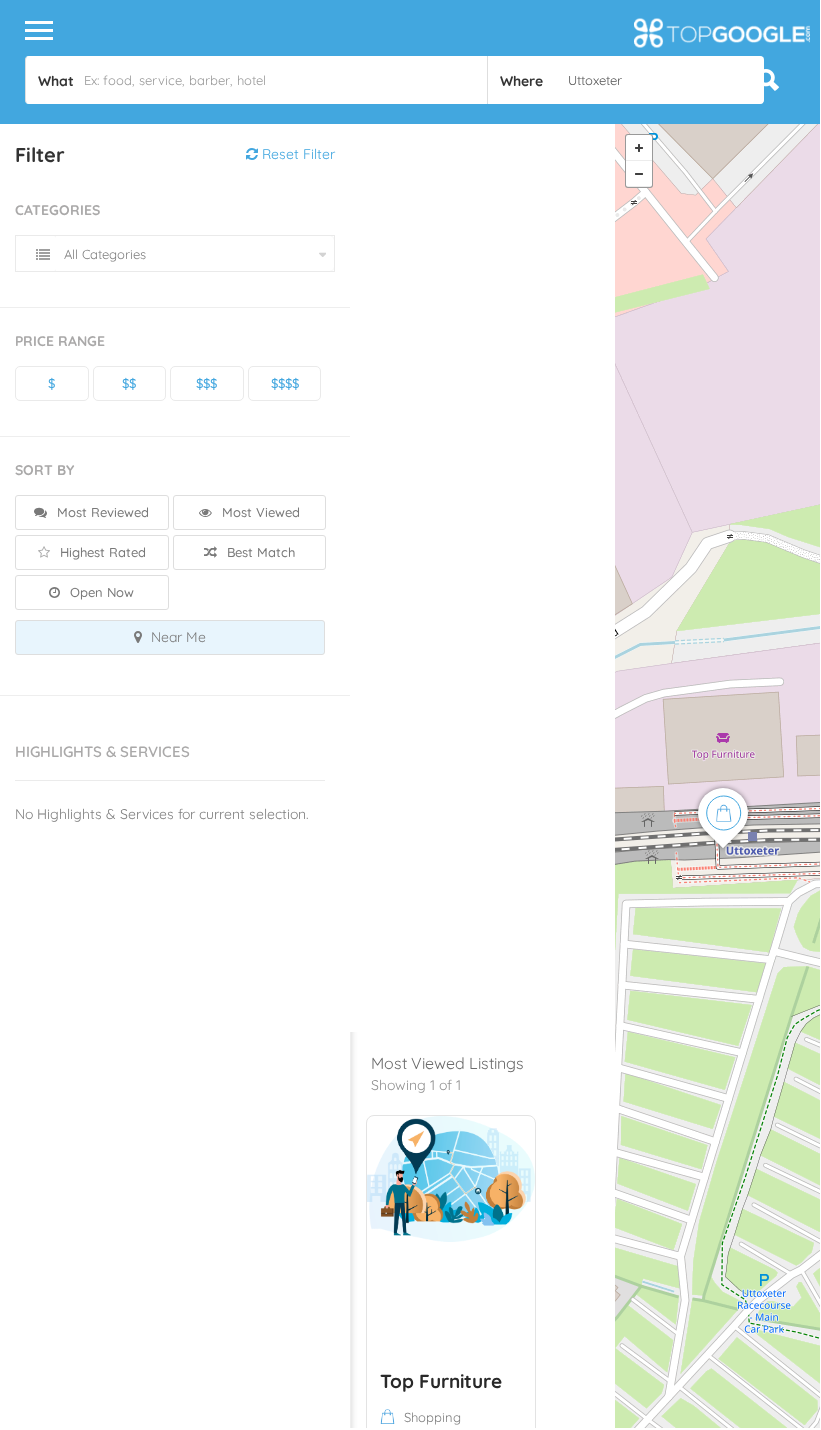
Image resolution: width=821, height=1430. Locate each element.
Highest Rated (101, 552)
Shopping (432, 1417)
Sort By (44, 470)
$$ (129, 383)
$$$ (206, 383)
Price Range (60, 341)
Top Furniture (441, 1381)
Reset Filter (296, 154)
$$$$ (285, 383)
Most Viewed (259, 512)
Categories (57, 210)
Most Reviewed (101, 512)
